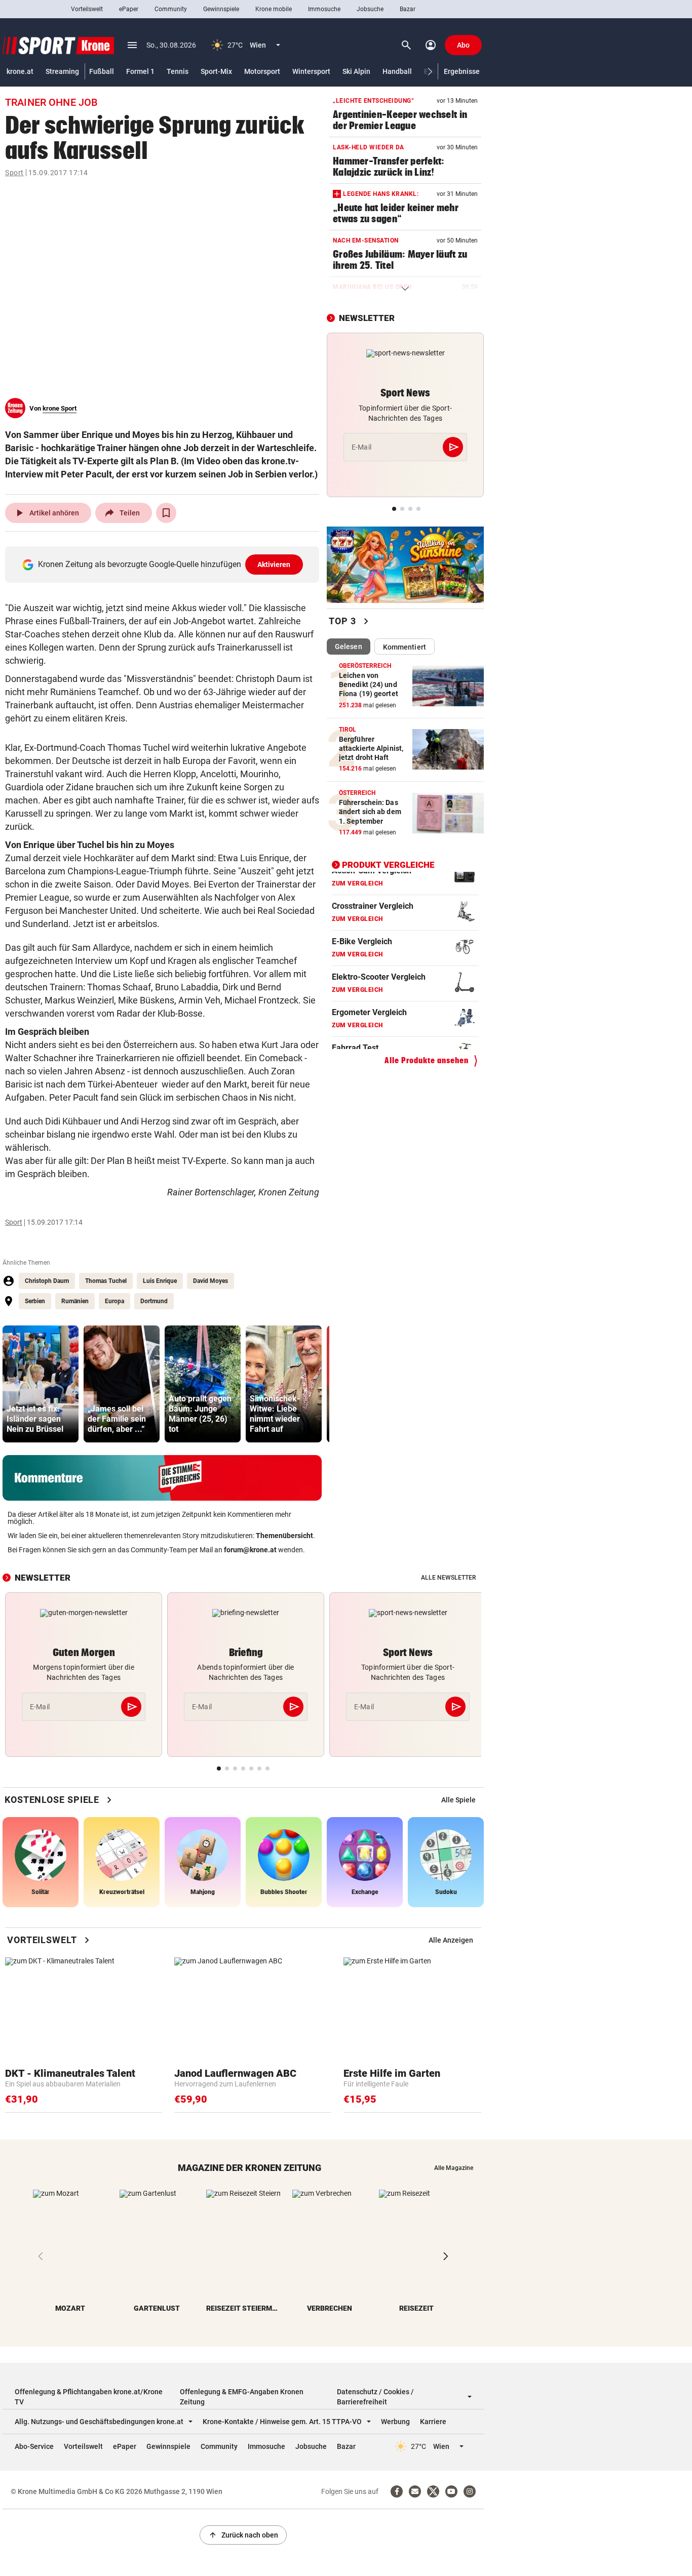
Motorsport (262, 71)
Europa (114, 1301)
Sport (14, 173)
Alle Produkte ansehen (427, 1060)
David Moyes (210, 1281)
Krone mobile (274, 9)
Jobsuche (370, 9)
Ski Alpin (356, 71)
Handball (397, 71)
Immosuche (324, 9)
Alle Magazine (454, 2168)
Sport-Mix (216, 71)
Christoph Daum (47, 1281)
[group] (41, 1384)
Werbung (395, 2422)
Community (171, 9)
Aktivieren (274, 565)
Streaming (62, 71)
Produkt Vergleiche (388, 864)
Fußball (102, 71)
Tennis (178, 71)
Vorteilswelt (87, 9)
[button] (430, 72)
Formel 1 (140, 71)
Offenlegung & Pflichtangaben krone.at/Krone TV (89, 2397)
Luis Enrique (160, 1281)
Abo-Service (34, 2446)
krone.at (20, 71)
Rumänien (75, 1301)
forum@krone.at (250, 1550)
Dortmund (154, 1301)
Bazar (408, 9)
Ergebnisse (462, 71)
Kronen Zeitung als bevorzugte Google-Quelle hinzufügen (164, 564)
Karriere (433, 2422)
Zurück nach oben (243, 2535)
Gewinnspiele (221, 9)
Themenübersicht (284, 1536)
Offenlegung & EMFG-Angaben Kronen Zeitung (242, 2397)
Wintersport (311, 71)
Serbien (35, 1301)
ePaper (129, 9)
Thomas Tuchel (106, 1281)
